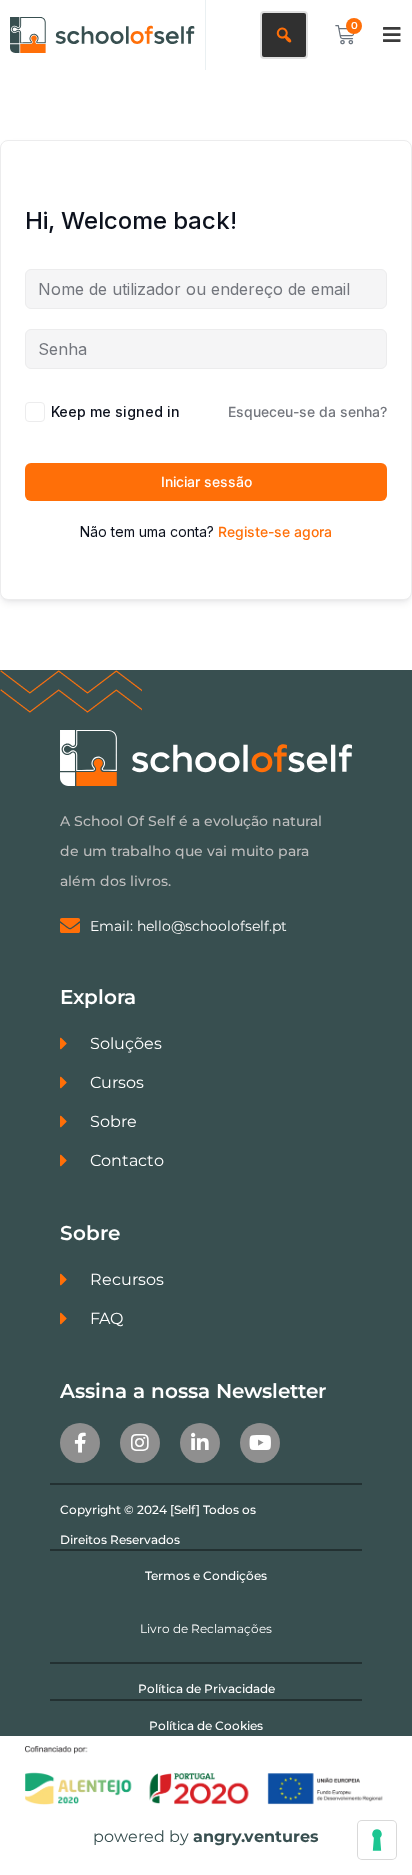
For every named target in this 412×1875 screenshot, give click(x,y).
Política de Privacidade (206, 1688)
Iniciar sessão (206, 481)
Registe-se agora (275, 531)
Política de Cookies (206, 1725)
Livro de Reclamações (206, 1628)
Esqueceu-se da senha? (307, 411)
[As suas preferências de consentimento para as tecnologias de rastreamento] (377, 1840)
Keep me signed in (115, 411)
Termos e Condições (206, 1575)
